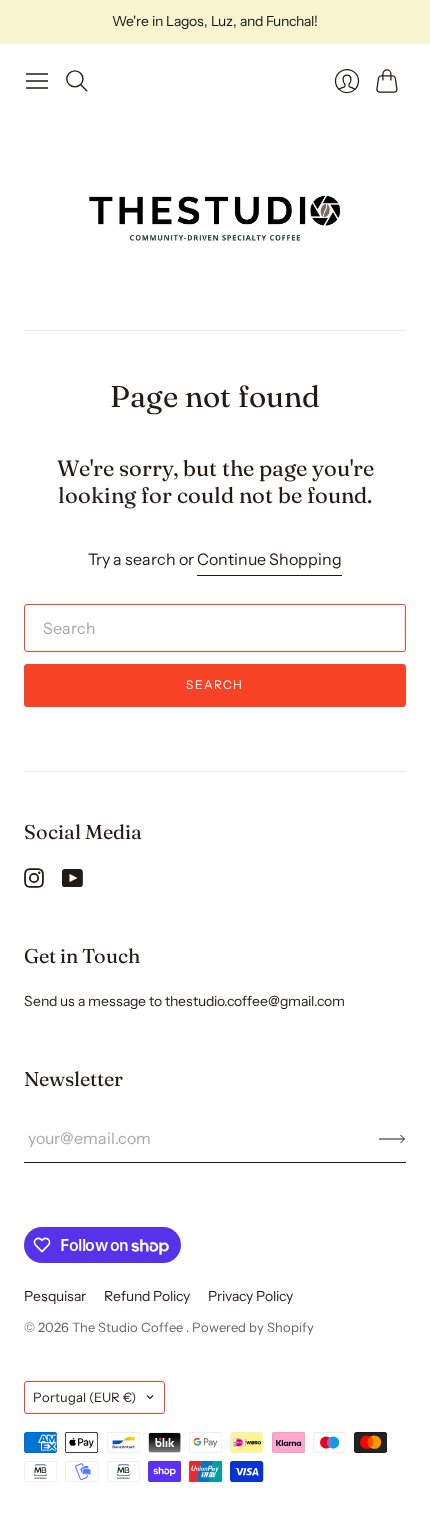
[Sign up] (392, 1138)
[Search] (77, 81)
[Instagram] (34, 882)
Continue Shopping (269, 559)
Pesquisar (55, 1296)
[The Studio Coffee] (215, 215)
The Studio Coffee (129, 1327)
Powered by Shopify (253, 1327)
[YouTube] (72, 882)
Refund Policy (147, 1296)
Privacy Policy (250, 1296)
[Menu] (37, 81)
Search (214, 684)
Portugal (84, 1397)
